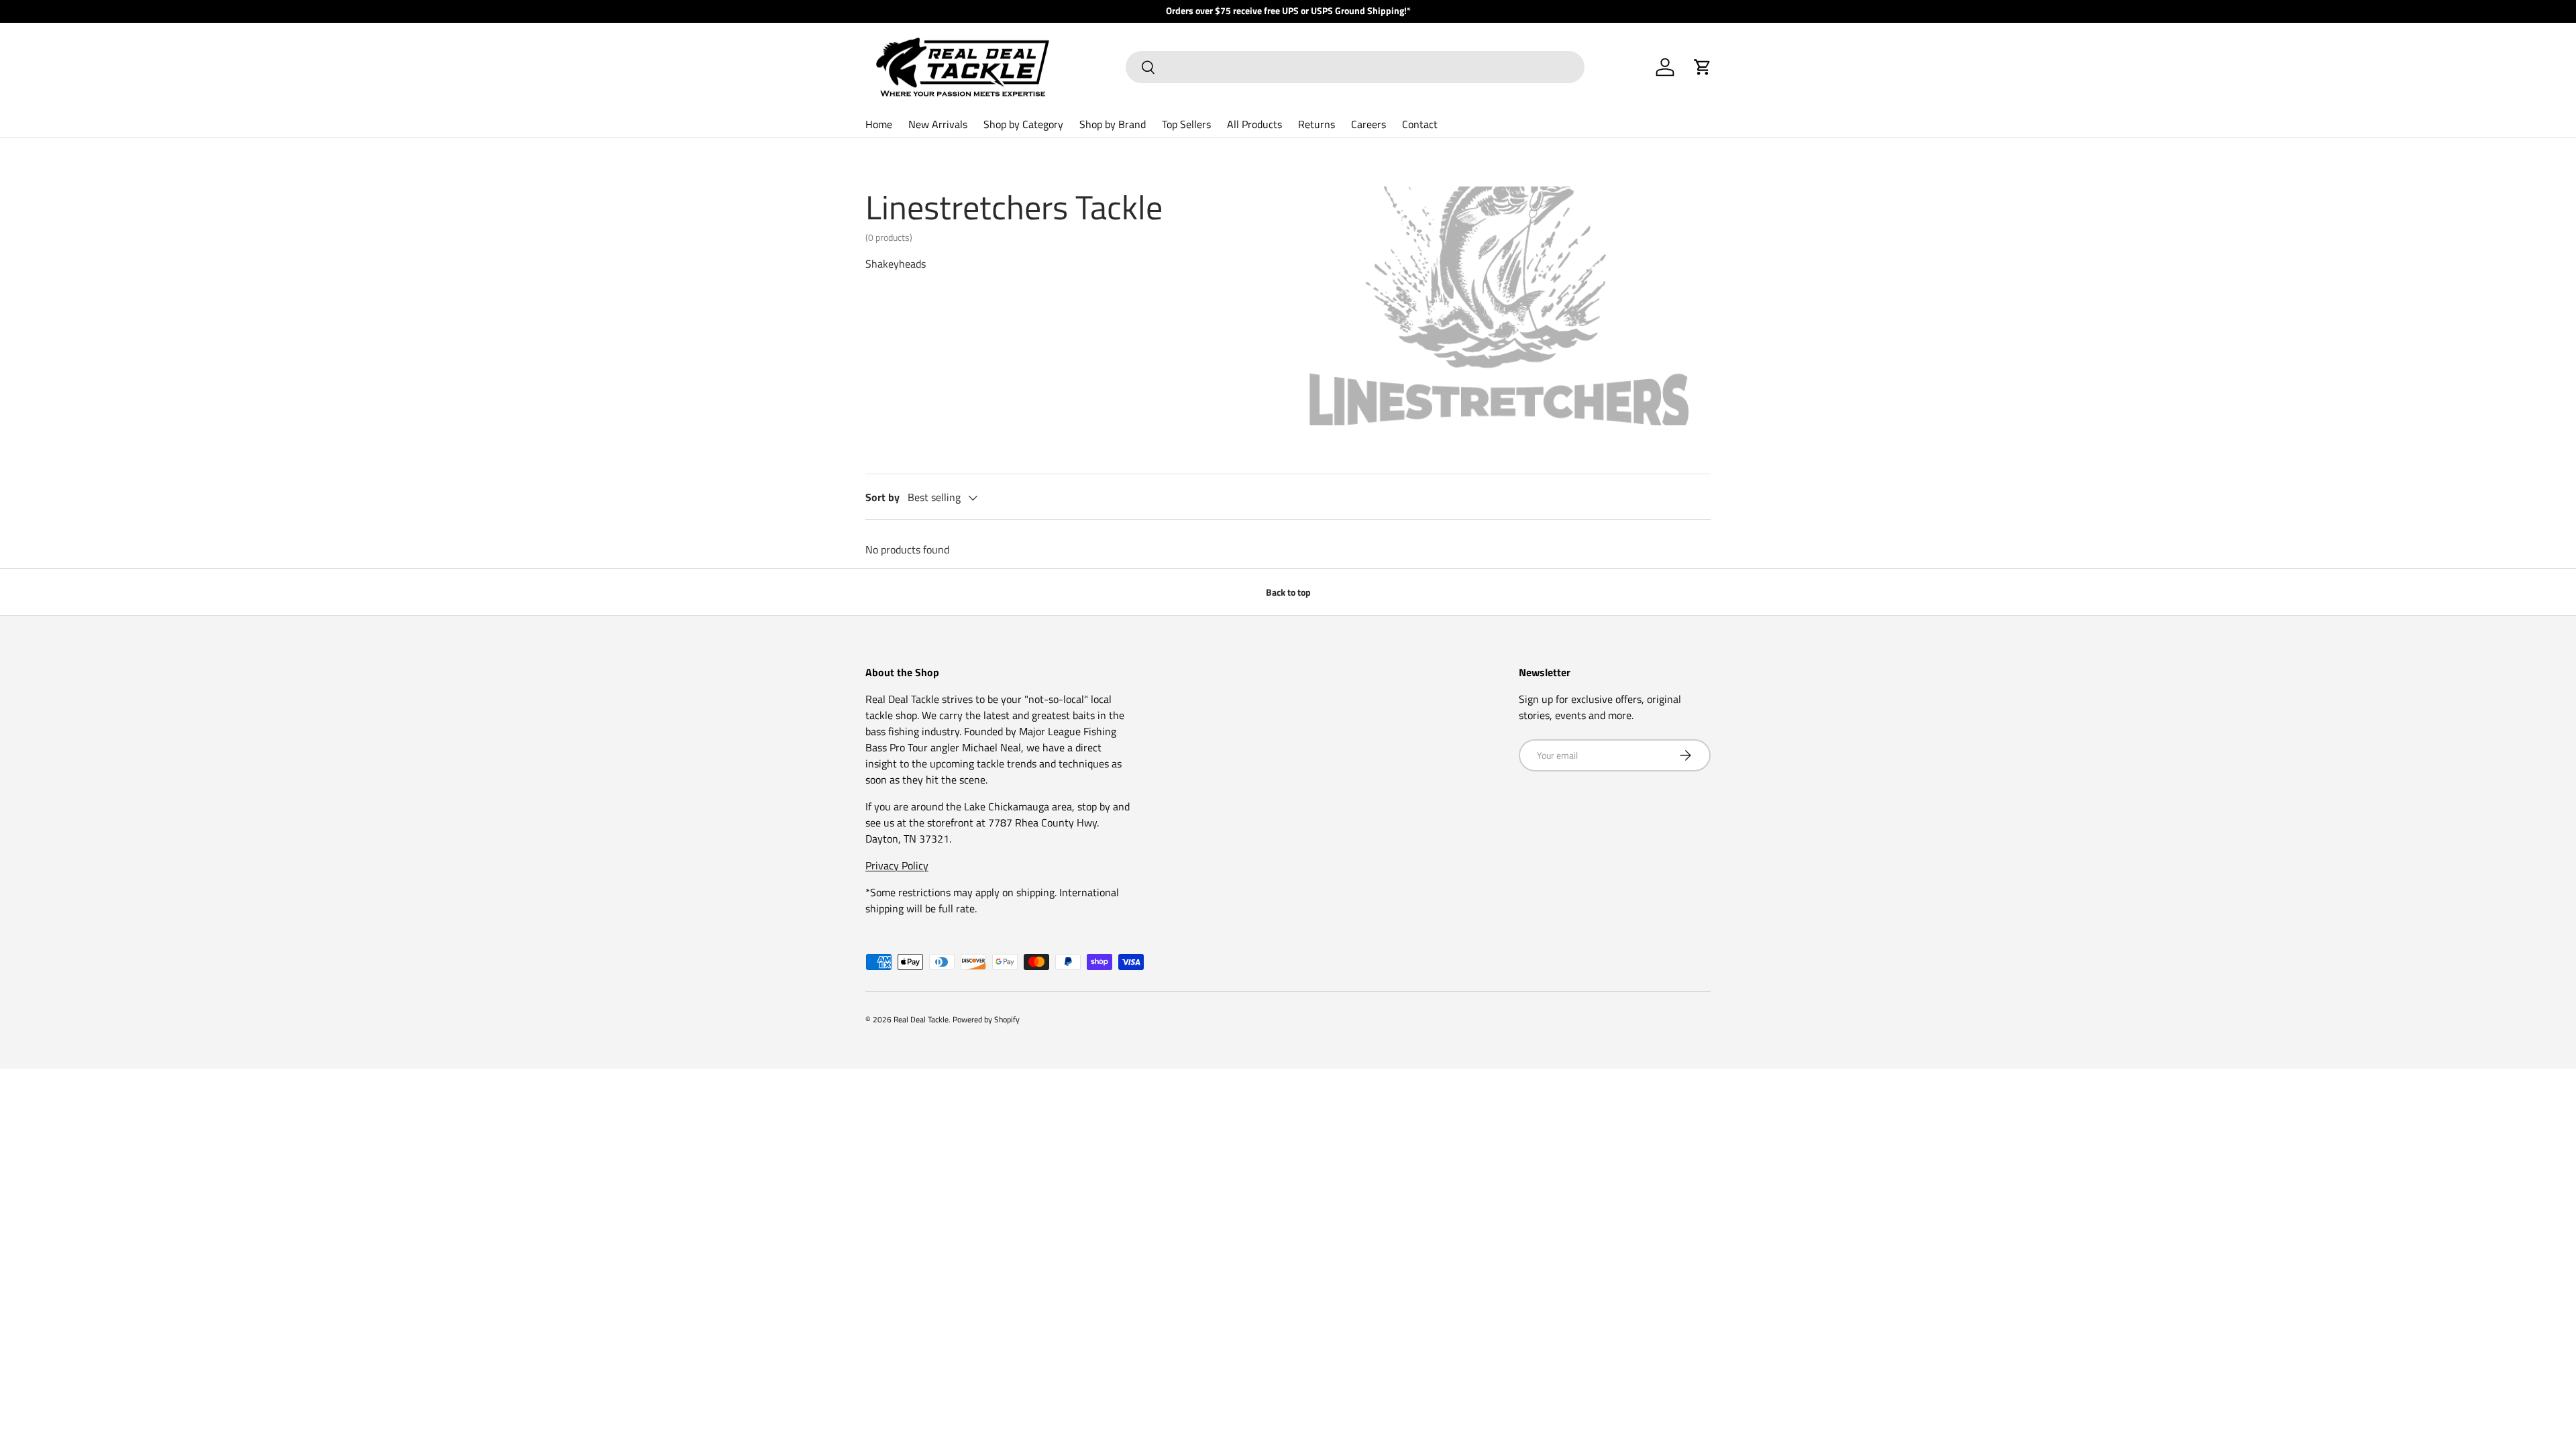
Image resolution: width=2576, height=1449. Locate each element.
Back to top (1288, 592)
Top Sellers (1186, 124)
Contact (1420, 124)
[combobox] (1355, 67)
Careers (1368, 124)
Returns (1317, 124)
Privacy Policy (897, 865)
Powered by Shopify (986, 1019)
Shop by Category (1023, 124)
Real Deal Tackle (921, 1019)
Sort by (882, 497)
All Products (1254, 124)
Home (879, 124)
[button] (1703, 67)
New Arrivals (938, 124)
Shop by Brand (1113, 124)
